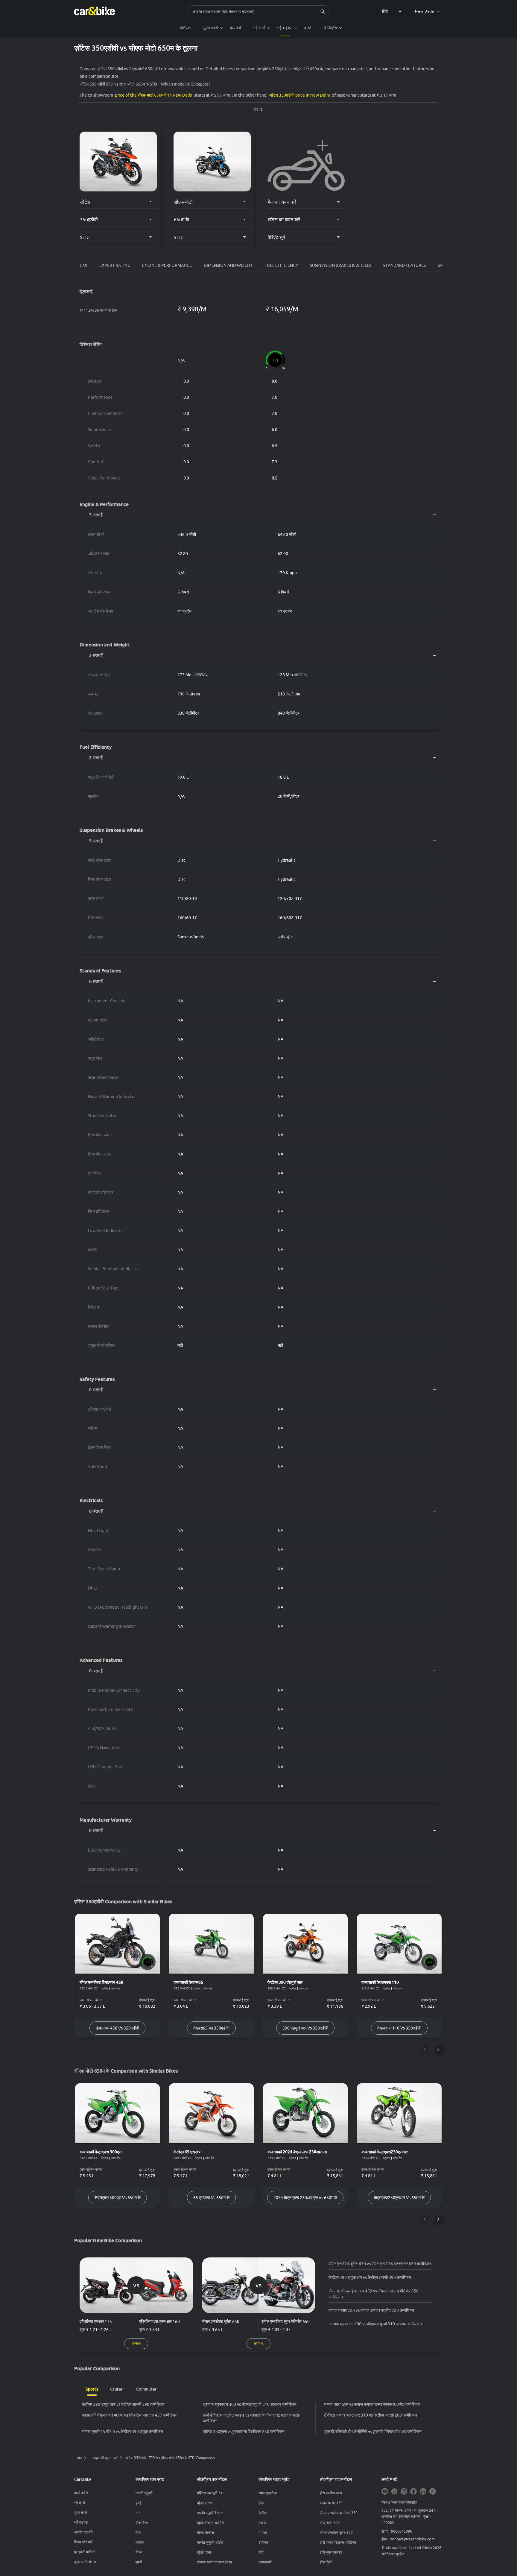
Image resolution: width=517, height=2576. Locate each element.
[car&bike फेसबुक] (413, 2492)
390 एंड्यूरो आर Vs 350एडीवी (305, 2028)
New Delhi (425, 11)
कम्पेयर (136, 2343)
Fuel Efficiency (281, 265)
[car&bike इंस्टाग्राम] (404, 2492)
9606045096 (402, 2531)
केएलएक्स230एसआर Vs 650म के (399, 2198)
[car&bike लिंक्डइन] (423, 2492)
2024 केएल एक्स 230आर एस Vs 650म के (305, 2198)
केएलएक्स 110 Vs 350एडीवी (399, 2028)
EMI (84, 265)
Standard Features (405, 265)
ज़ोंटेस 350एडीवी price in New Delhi (299, 95)
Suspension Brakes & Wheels (341, 265)
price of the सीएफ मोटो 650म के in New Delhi (154, 95)
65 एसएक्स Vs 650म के (211, 2198)
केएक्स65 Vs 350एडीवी (211, 2028)
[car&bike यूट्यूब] (385, 2492)
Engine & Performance (167, 265)
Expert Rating (115, 265)
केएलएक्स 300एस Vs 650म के (118, 2198)
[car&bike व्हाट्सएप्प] (433, 2492)
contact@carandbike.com (412, 2539)
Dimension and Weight (228, 265)
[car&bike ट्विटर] (394, 2492)
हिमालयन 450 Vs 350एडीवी (117, 2028)
